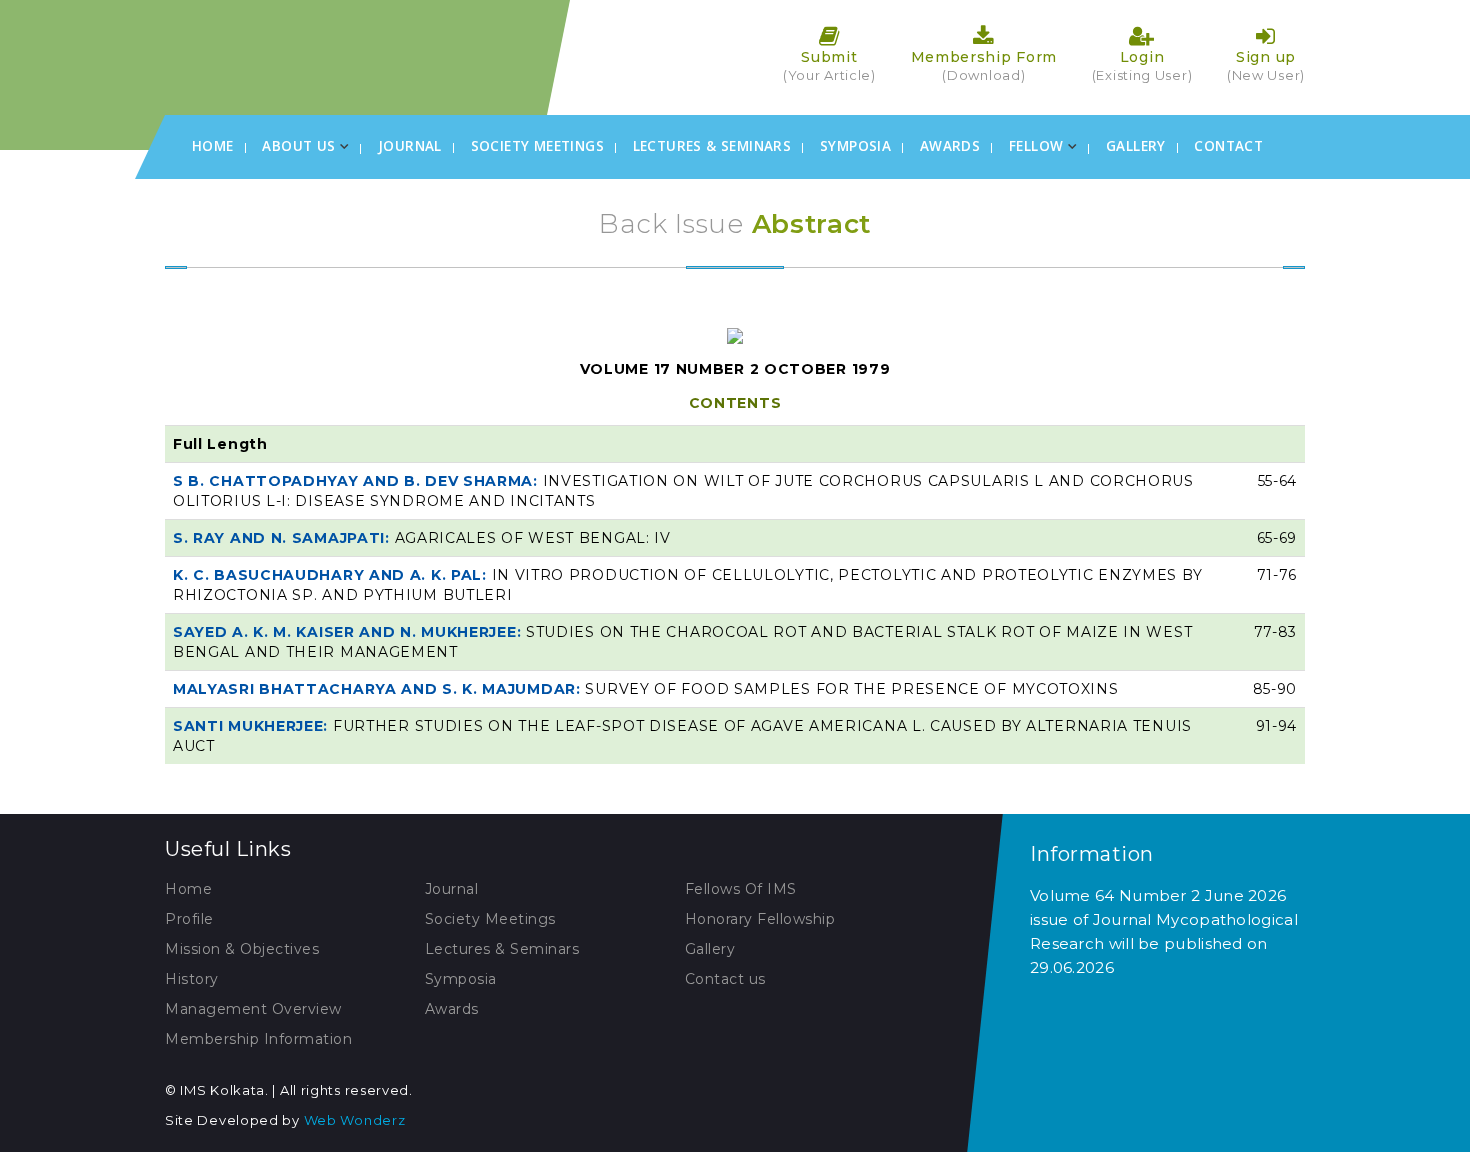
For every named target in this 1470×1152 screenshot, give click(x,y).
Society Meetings (537, 146)
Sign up (1266, 65)
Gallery (1136, 146)
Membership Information (258, 1039)
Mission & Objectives (242, 949)
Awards (950, 146)
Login (1142, 65)
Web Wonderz (355, 1120)
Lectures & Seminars (712, 146)
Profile (189, 919)
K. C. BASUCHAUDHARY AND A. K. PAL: (332, 575)
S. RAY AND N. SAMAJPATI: (284, 538)
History (192, 979)
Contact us (725, 979)
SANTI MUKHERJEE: (253, 726)
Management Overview (253, 1009)
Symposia (855, 146)
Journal (410, 146)
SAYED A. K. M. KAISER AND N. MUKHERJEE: (349, 632)
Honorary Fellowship (760, 919)
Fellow (1038, 146)
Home (213, 146)
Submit (829, 65)
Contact (1228, 146)
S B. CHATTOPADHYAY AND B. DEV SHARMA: (358, 481)
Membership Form (984, 65)
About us (301, 146)
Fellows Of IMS (741, 889)
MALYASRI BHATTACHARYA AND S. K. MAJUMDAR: (379, 689)
